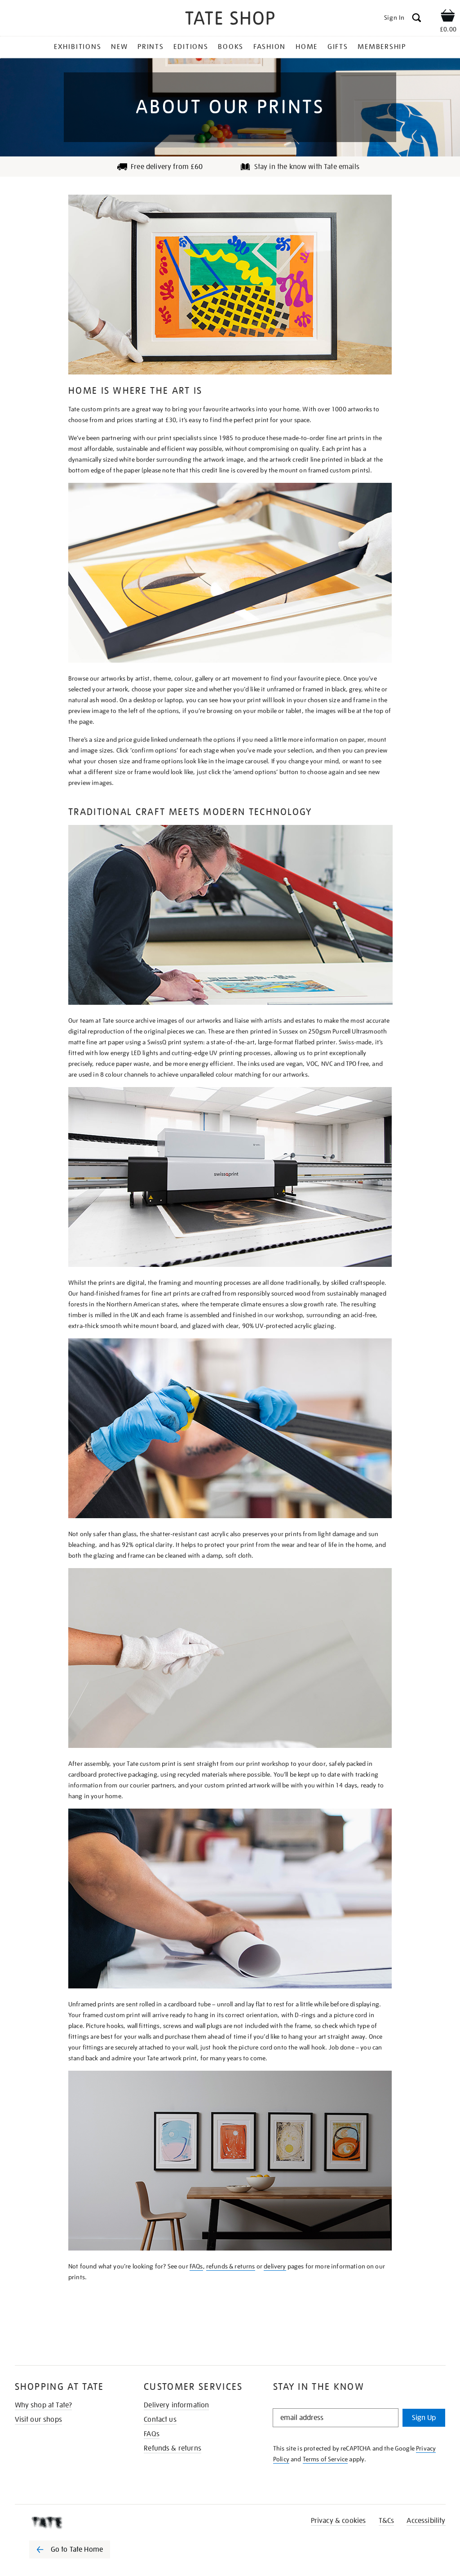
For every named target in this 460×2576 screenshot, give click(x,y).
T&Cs (387, 2521)
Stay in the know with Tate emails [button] (307, 167)
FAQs (196, 2266)
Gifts (338, 47)
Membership (382, 47)
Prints (151, 47)
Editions (191, 47)
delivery (275, 2266)
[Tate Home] (76, 2523)
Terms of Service (325, 2459)
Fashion (270, 47)
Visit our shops (38, 2420)
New (119, 47)
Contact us (160, 2420)
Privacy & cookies (338, 2521)
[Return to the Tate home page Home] (230, 20)
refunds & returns (231, 2266)
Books (231, 47)
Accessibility (426, 2521)
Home (307, 47)
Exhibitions (77, 47)
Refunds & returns (172, 2448)
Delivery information (176, 2405)
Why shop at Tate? (44, 2405)
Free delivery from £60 (167, 167)
